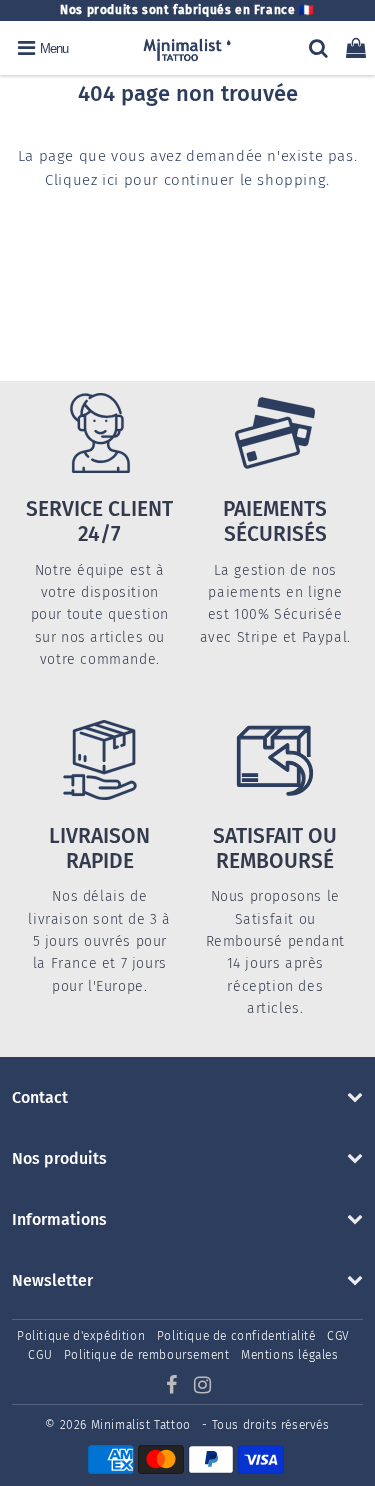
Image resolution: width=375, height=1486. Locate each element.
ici (110, 180)
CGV (338, 1336)
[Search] (318, 48)
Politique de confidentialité (236, 1336)
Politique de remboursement (147, 1355)
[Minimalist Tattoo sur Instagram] (203, 1388)
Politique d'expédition (81, 1336)
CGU (40, 1355)
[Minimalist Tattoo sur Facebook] (174, 1388)
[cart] (356, 48)
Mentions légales (290, 1355)
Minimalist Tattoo (143, 1425)
